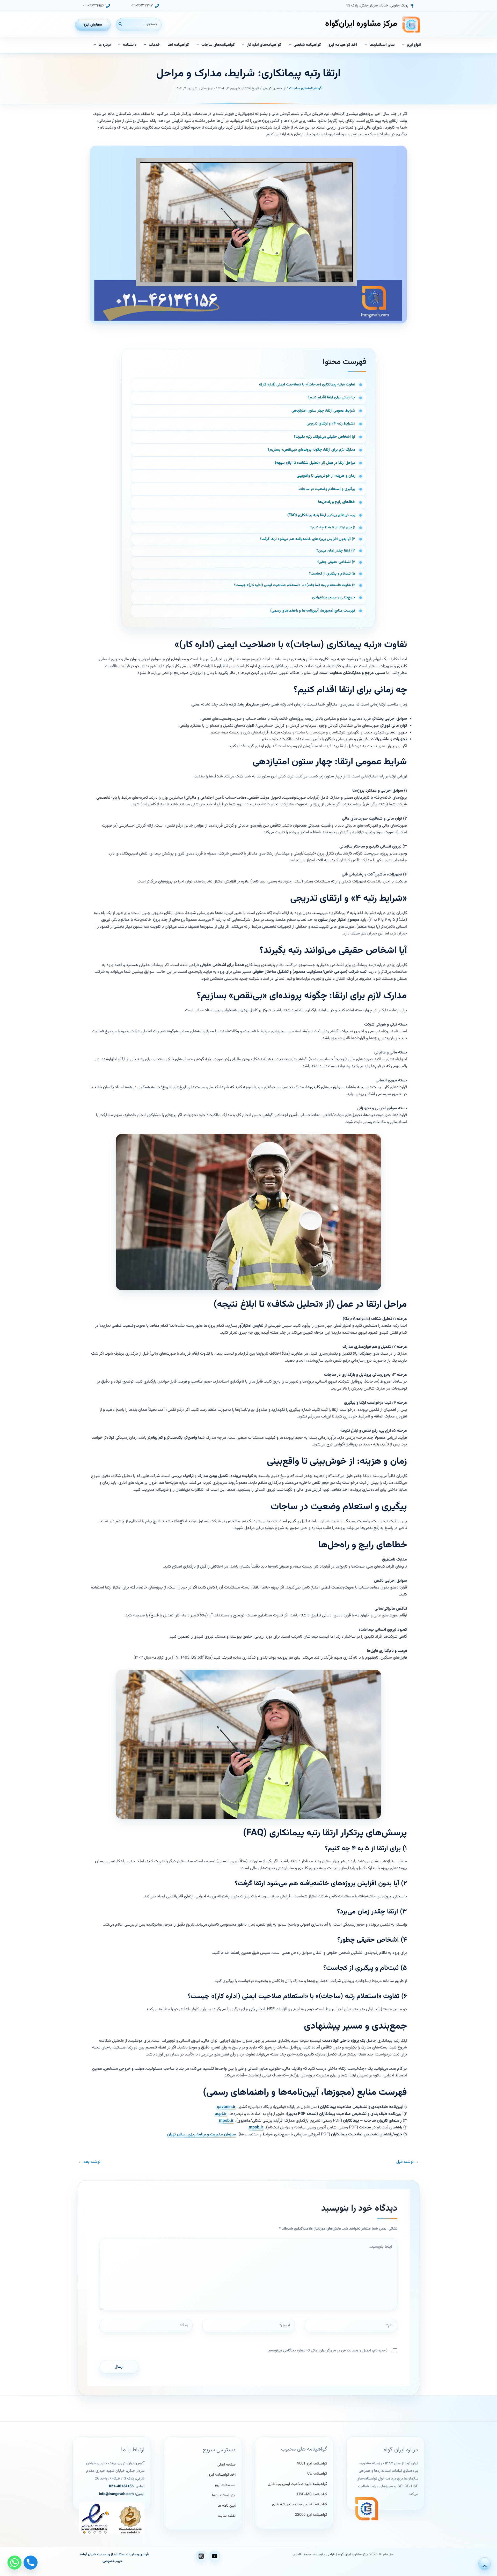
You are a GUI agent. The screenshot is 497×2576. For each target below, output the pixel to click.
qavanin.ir (226, 2107)
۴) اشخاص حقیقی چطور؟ (336, 562)
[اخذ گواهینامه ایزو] (222, 2475)
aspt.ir (221, 2114)
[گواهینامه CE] (317, 2474)
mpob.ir (226, 2121)
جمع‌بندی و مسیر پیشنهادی (334, 597)
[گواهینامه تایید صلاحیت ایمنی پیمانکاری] (297, 2484)
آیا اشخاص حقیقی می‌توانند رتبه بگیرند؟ (324, 437)
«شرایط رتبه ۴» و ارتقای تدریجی (331, 424)
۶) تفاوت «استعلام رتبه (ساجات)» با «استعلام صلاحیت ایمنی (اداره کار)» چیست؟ (295, 585)
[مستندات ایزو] (225, 2485)
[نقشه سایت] (227, 2516)
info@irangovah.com (116, 2494)
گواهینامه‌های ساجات (305, 88)
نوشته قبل (408, 2162)
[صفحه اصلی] (226, 2465)
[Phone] (31, 2563)
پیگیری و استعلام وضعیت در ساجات (327, 489)
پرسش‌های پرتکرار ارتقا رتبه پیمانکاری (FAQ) (321, 515)
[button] (380, 6)
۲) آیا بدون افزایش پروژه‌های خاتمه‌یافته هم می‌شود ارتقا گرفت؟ (308, 539)
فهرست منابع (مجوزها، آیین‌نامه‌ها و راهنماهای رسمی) (313, 611)
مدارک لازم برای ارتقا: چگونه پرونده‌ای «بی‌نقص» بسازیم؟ (311, 450)
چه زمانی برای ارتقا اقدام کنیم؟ (331, 398)
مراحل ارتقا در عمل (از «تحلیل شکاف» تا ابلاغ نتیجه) (315, 463)
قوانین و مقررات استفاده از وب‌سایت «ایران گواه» (114, 2554)
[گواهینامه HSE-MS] (312, 2495)
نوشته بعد (89, 2162)
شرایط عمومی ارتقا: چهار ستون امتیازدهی (323, 411)
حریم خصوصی (112, 2561)
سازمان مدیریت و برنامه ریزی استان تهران (202, 2135)
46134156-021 (121, 2486)
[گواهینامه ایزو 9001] (312, 2464)
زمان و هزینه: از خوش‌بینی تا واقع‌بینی (326, 476)
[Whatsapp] (14, 2563)
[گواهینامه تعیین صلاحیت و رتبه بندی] (299, 2505)
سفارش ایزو (93, 25)
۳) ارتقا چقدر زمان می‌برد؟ (336, 551)
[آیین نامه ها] (226, 2506)
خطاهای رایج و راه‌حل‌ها (337, 502)
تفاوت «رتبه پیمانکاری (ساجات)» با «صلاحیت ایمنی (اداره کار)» (307, 385)
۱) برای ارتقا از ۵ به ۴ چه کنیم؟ (333, 528)
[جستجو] (120, 24)
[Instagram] (201, 2556)
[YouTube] (215, 2556)
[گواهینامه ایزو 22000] (311, 2515)
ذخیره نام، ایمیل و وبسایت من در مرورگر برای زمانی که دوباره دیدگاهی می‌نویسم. (327, 2351)
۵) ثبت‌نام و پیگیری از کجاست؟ (332, 574)
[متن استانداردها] (224, 2496)
